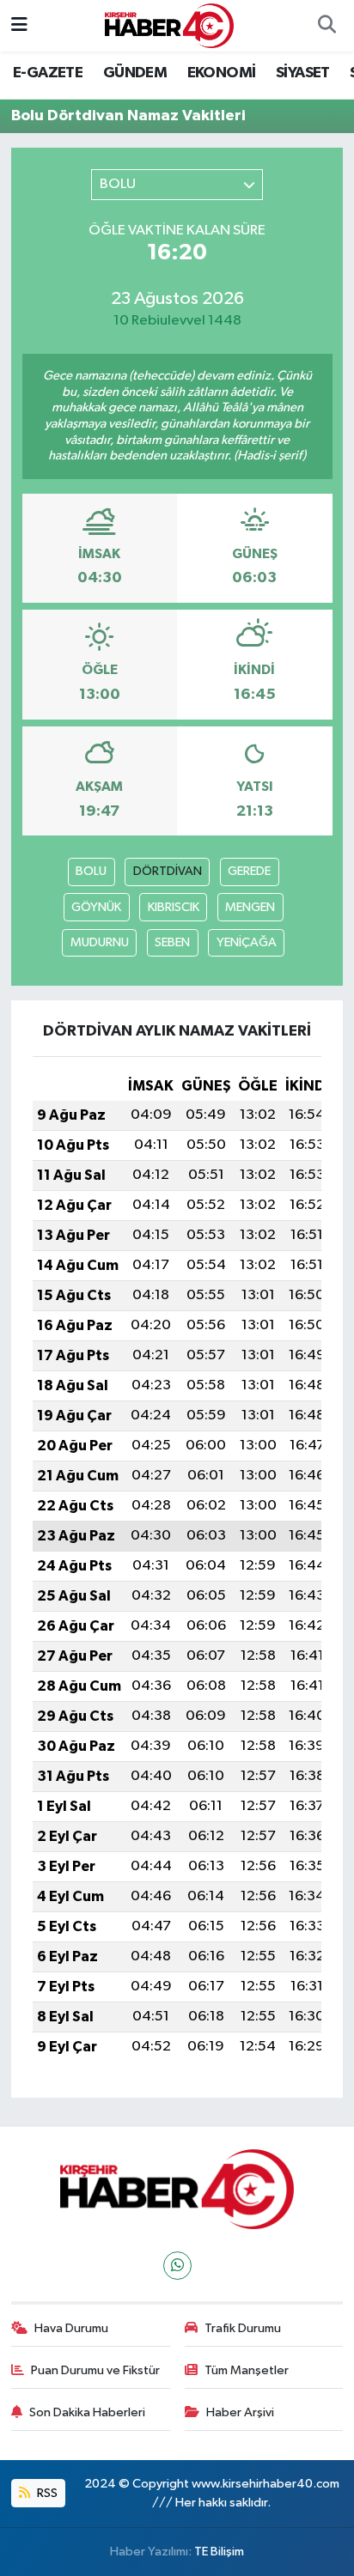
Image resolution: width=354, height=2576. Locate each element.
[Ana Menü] (19, 25)
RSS (46, 2493)
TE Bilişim (219, 2552)
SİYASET (303, 73)
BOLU (91, 871)
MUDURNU (100, 942)
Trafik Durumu (243, 2328)
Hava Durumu (71, 2328)
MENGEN (250, 907)
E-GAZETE (48, 73)
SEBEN (172, 942)
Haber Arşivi (240, 2412)
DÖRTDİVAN (168, 871)
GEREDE (249, 871)
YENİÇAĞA (247, 942)
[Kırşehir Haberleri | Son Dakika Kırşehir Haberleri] (169, 25)
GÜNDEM (135, 73)
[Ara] (327, 26)
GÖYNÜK (96, 907)
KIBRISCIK (174, 907)
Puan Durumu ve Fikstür (95, 2370)
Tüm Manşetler (247, 2370)
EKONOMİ (222, 73)
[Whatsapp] (177, 2266)
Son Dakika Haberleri (87, 2412)
